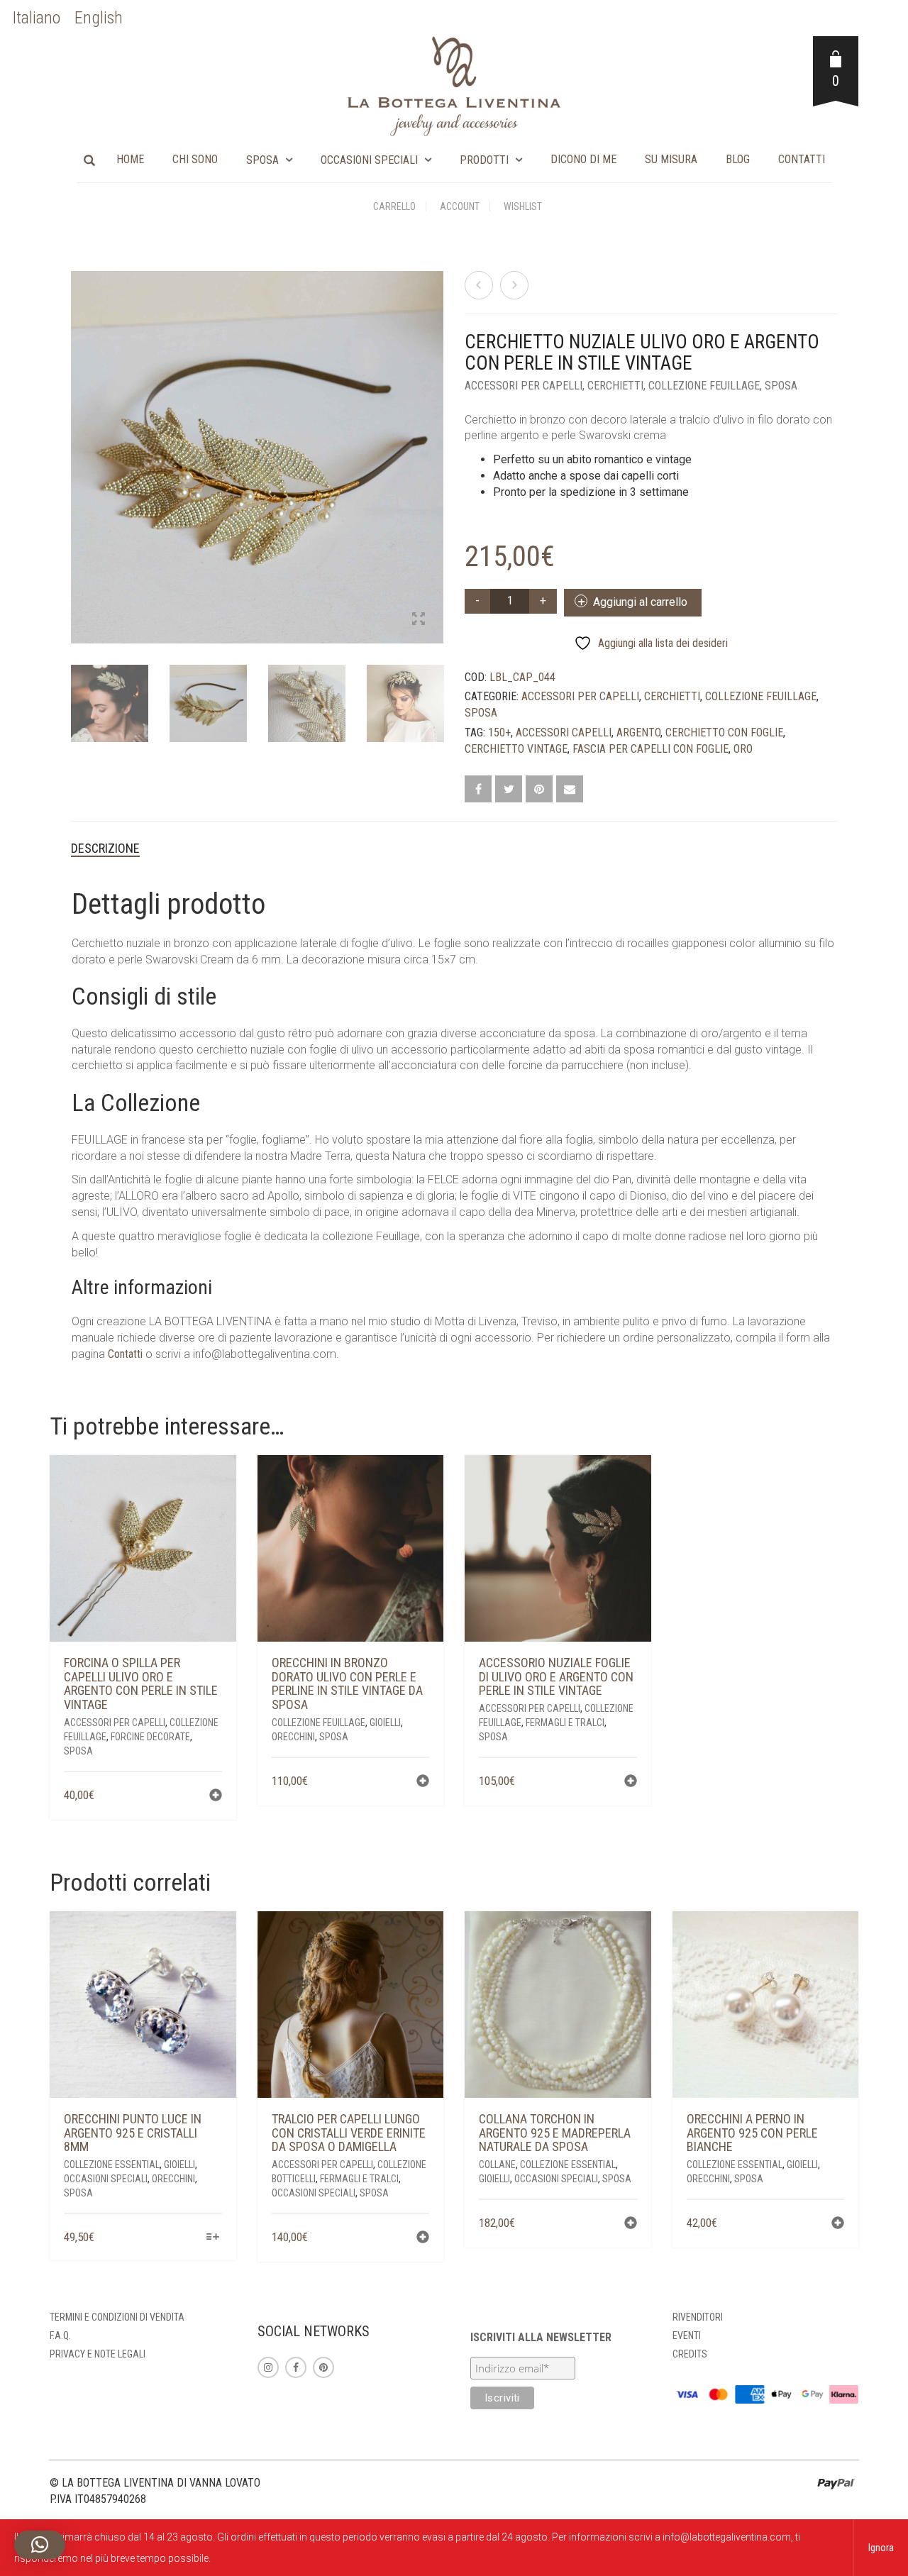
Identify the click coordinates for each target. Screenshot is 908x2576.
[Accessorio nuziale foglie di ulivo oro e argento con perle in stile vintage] (479, 285)
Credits (690, 2354)
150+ (499, 733)
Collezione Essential (112, 2165)
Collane (497, 2165)
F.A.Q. (60, 2335)
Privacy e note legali (98, 2354)
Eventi (687, 2335)
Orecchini (293, 1737)
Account (460, 206)
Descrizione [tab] (105, 848)
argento (638, 733)
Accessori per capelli (524, 386)
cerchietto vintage (516, 749)
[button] (216, 1797)
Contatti (802, 159)
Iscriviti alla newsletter (541, 2337)
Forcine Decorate (150, 1737)
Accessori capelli (564, 733)
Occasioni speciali (369, 160)
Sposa (262, 160)
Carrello (394, 206)
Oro (743, 749)
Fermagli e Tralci (565, 1723)
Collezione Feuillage (704, 386)
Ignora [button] (881, 2548)
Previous (79, 441)
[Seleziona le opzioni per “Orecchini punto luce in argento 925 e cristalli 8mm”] (212, 2238)
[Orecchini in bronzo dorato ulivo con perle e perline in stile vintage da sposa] (514, 285)
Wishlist (523, 206)
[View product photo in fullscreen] (419, 620)
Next (436, 441)
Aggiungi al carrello (640, 602)
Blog (738, 159)
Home (130, 159)
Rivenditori (698, 2317)
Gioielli (385, 1723)
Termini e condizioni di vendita (117, 2317)
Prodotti (484, 160)
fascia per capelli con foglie (650, 749)
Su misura (671, 159)
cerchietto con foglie (724, 733)
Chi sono (195, 159)
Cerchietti (615, 386)
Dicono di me (583, 159)
